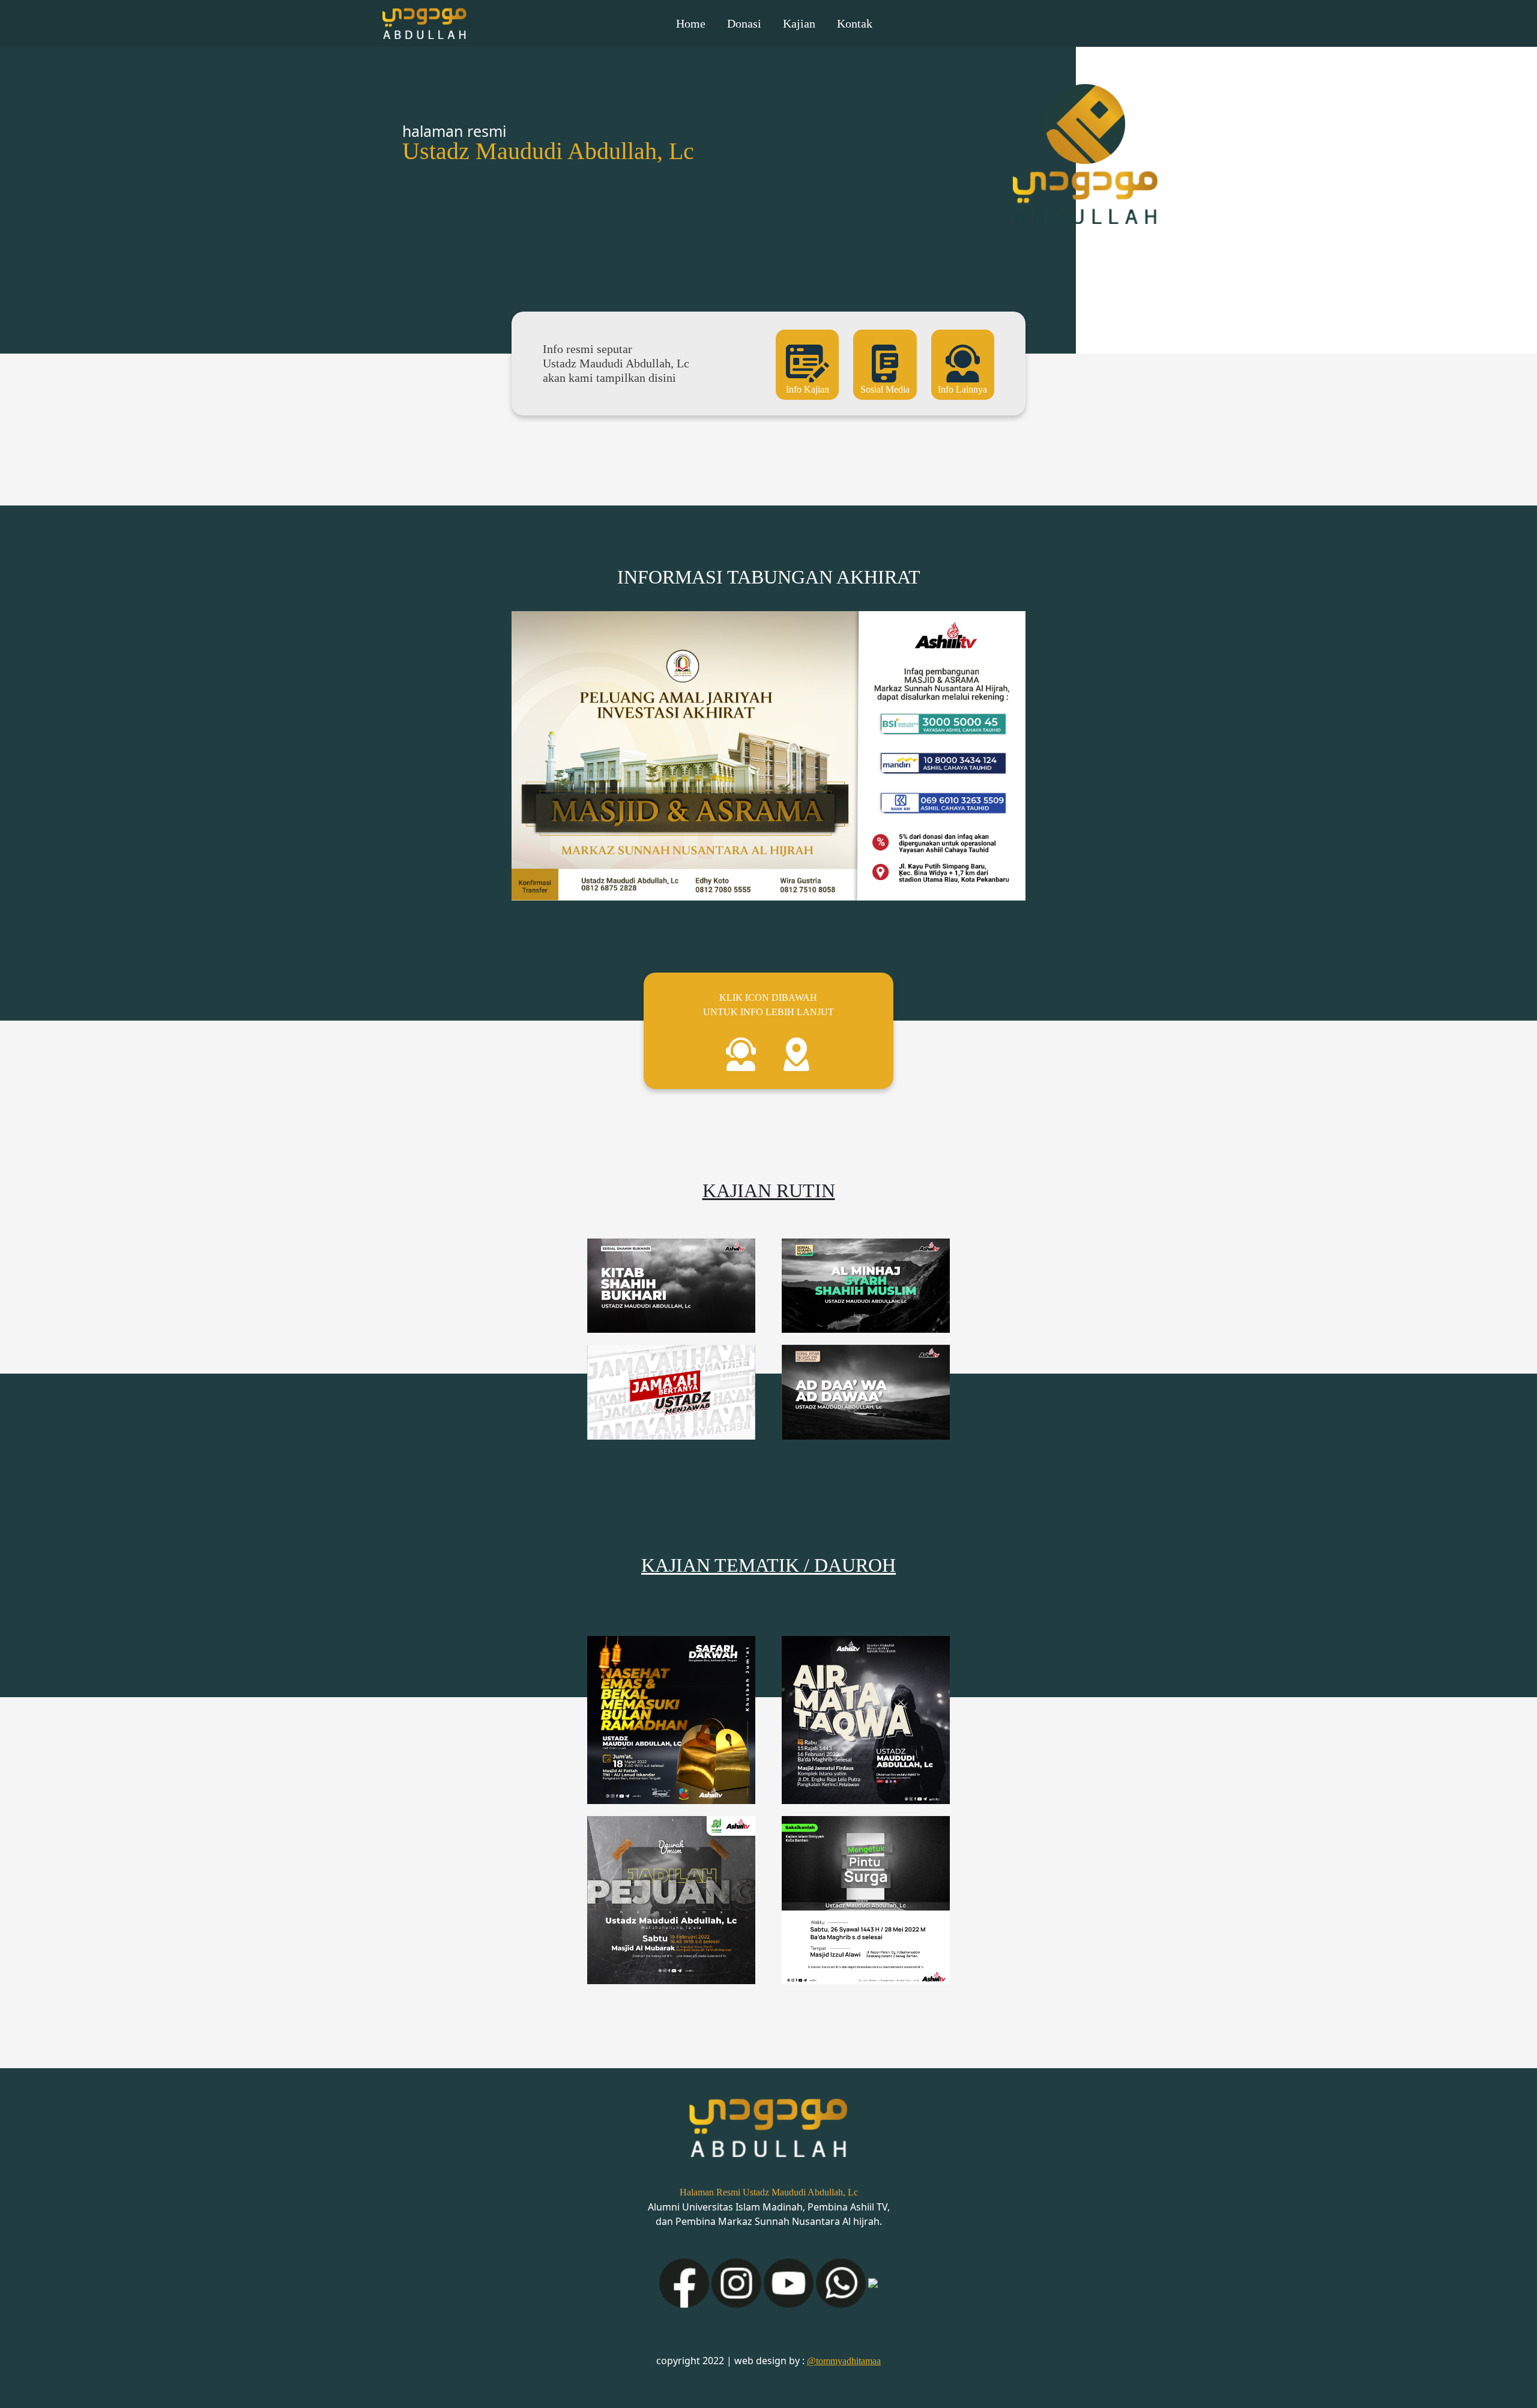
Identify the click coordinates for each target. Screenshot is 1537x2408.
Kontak (855, 23)
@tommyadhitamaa (844, 2361)
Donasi (744, 23)
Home (691, 23)
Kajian (799, 23)
